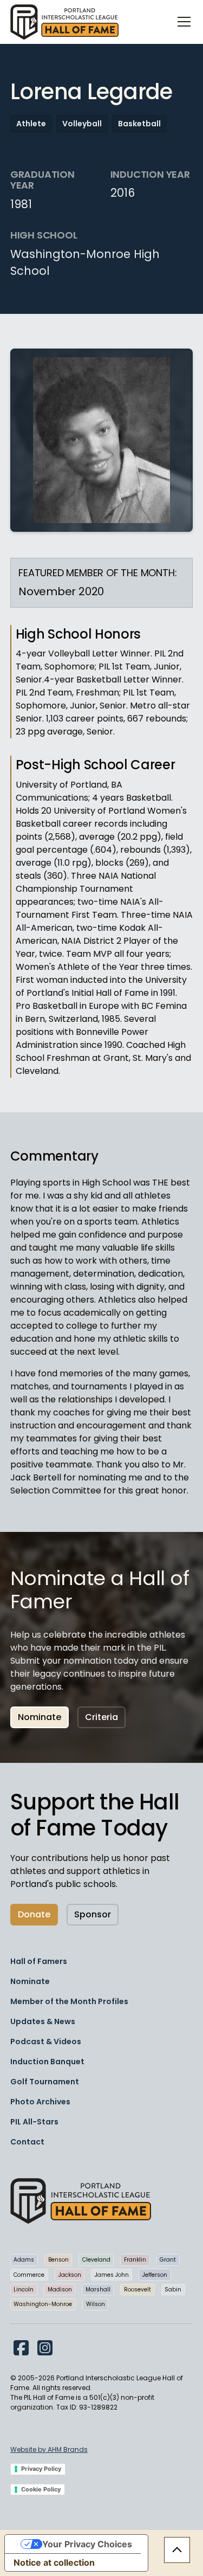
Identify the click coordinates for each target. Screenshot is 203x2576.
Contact (27, 2142)
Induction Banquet (47, 2062)
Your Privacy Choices (87, 2544)
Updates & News (43, 2021)
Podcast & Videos (46, 2042)
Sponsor (93, 1914)
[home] (64, 22)
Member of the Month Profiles (69, 2001)
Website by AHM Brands (49, 2449)
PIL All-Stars (34, 2122)
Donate (34, 1914)
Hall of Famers (39, 1961)
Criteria (101, 1717)
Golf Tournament (45, 2082)
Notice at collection (54, 2562)
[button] (182, 22)
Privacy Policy (41, 2469)
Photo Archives (40, 2102)
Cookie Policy (41, 2489)
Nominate (40, 1717)
